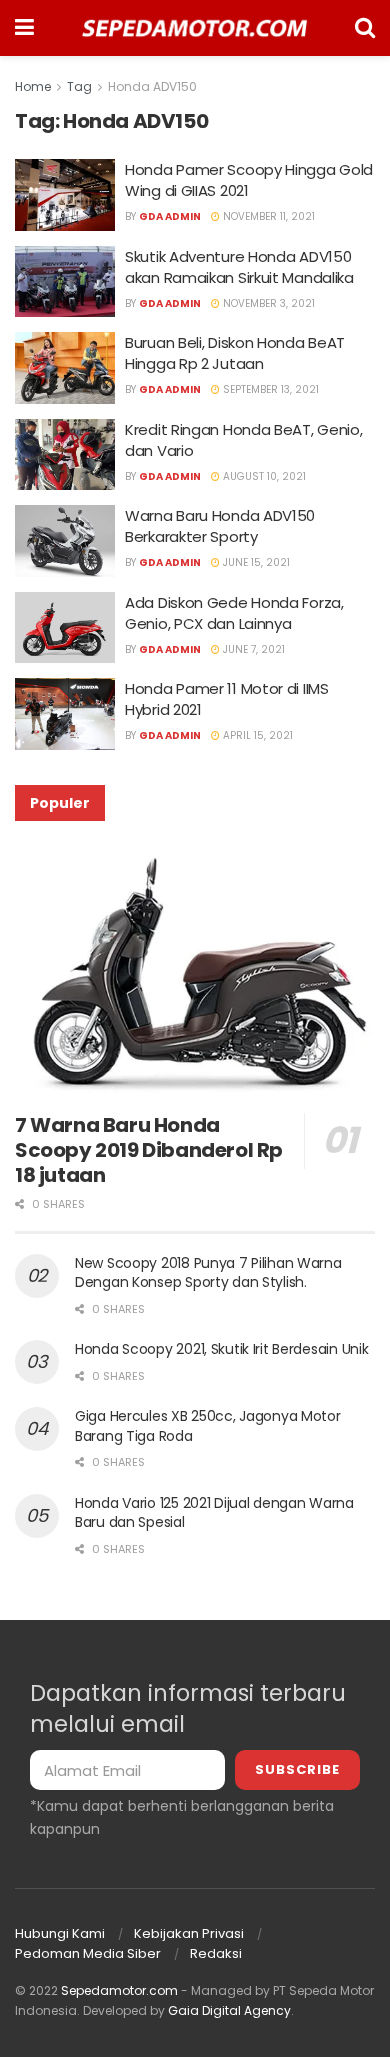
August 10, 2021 (263, 476)
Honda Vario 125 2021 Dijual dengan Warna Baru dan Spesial (214, 1513)
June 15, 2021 (255, 562)
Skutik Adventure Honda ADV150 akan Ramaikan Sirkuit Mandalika (239, 267)
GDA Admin (170, 216)
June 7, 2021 (252, 649)
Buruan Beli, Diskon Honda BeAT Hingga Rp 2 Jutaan (235, 353)
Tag (79, 86)
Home (33, 86)
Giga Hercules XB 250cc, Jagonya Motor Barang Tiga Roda (208, 1426)
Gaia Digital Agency (229, 2010)
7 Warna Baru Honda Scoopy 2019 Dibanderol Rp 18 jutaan (149, 1150)
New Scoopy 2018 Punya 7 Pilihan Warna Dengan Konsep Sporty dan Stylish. (208, 1273)
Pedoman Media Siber (88, 1953)
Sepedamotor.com (119, 1990)
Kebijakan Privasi (189, 1933)
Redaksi (216, 1953)
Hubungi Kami (60, 1933)
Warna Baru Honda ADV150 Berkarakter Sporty (220, 526)
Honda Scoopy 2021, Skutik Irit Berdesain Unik (221, 1349)
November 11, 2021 (267, 216)
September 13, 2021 (269, 389)
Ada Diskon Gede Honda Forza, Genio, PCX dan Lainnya (234, 613)
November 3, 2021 (267, 303)
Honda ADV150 (152, 86)
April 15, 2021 (256, 735)
